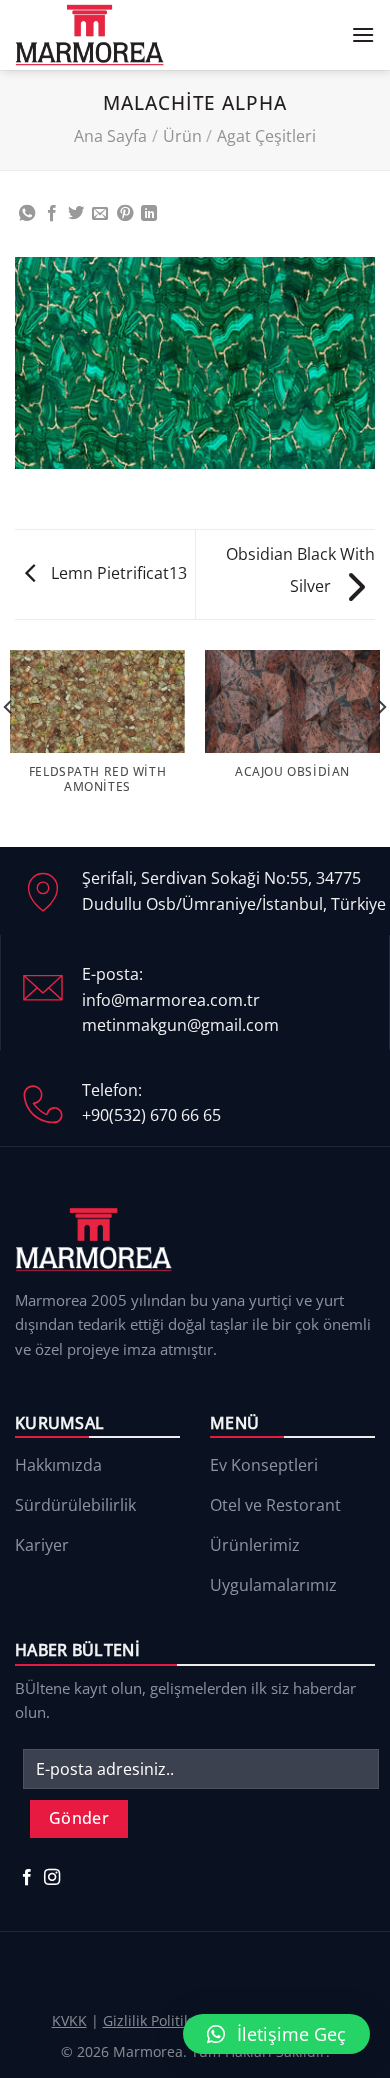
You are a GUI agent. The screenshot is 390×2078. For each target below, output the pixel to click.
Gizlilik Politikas (154, 2020)
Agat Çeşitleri (266, 136)
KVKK (69, 2020)
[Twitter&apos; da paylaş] (76, 214)
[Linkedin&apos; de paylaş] (149, 214)
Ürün (182, 136)
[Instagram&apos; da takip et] (52, 1878)
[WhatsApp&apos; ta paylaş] (27, 214)
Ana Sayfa (110, 136)
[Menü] (363, 34)
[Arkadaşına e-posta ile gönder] (100, 214)
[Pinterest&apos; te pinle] (125, 214)
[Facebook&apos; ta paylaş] (52, 214)
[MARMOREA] (90, 34)
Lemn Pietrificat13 (117, 573)
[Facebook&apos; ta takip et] (27, 1878)
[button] (276, 2034)
